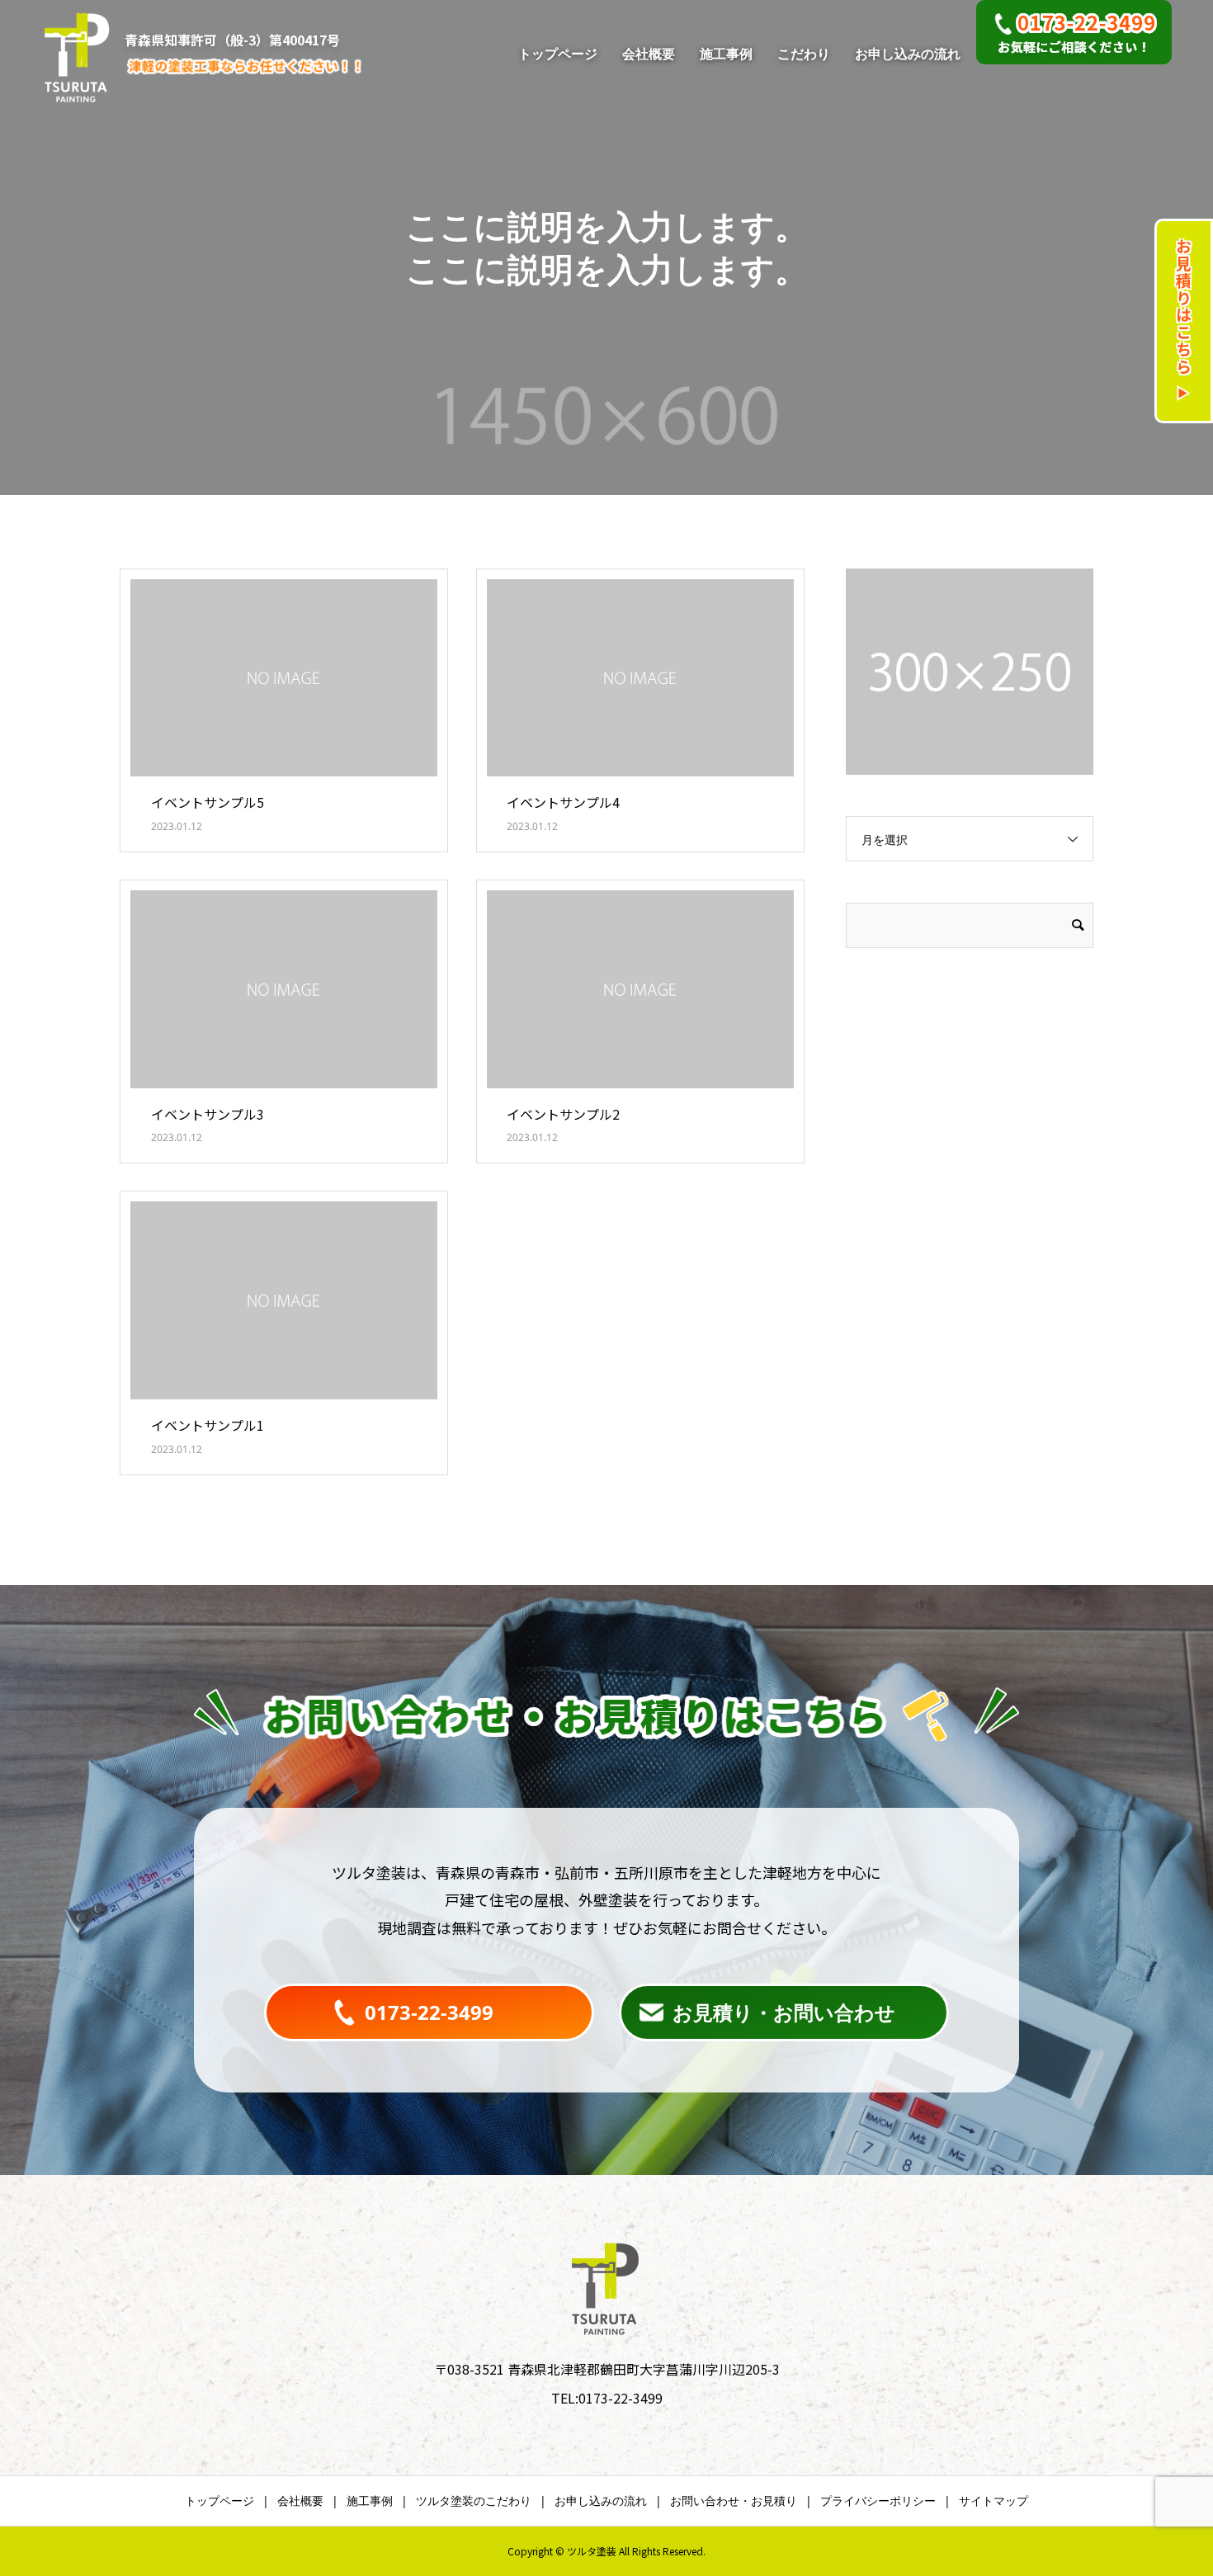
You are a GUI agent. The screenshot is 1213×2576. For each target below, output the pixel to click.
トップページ (558, 54)
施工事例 (726, 54)
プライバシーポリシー (878, 2501)
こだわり (804, 54)
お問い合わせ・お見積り (734, 2501)
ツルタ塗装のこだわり (474, 2501)
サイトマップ (994, 2501)
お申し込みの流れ (908, 54)
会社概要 (649, 54)
